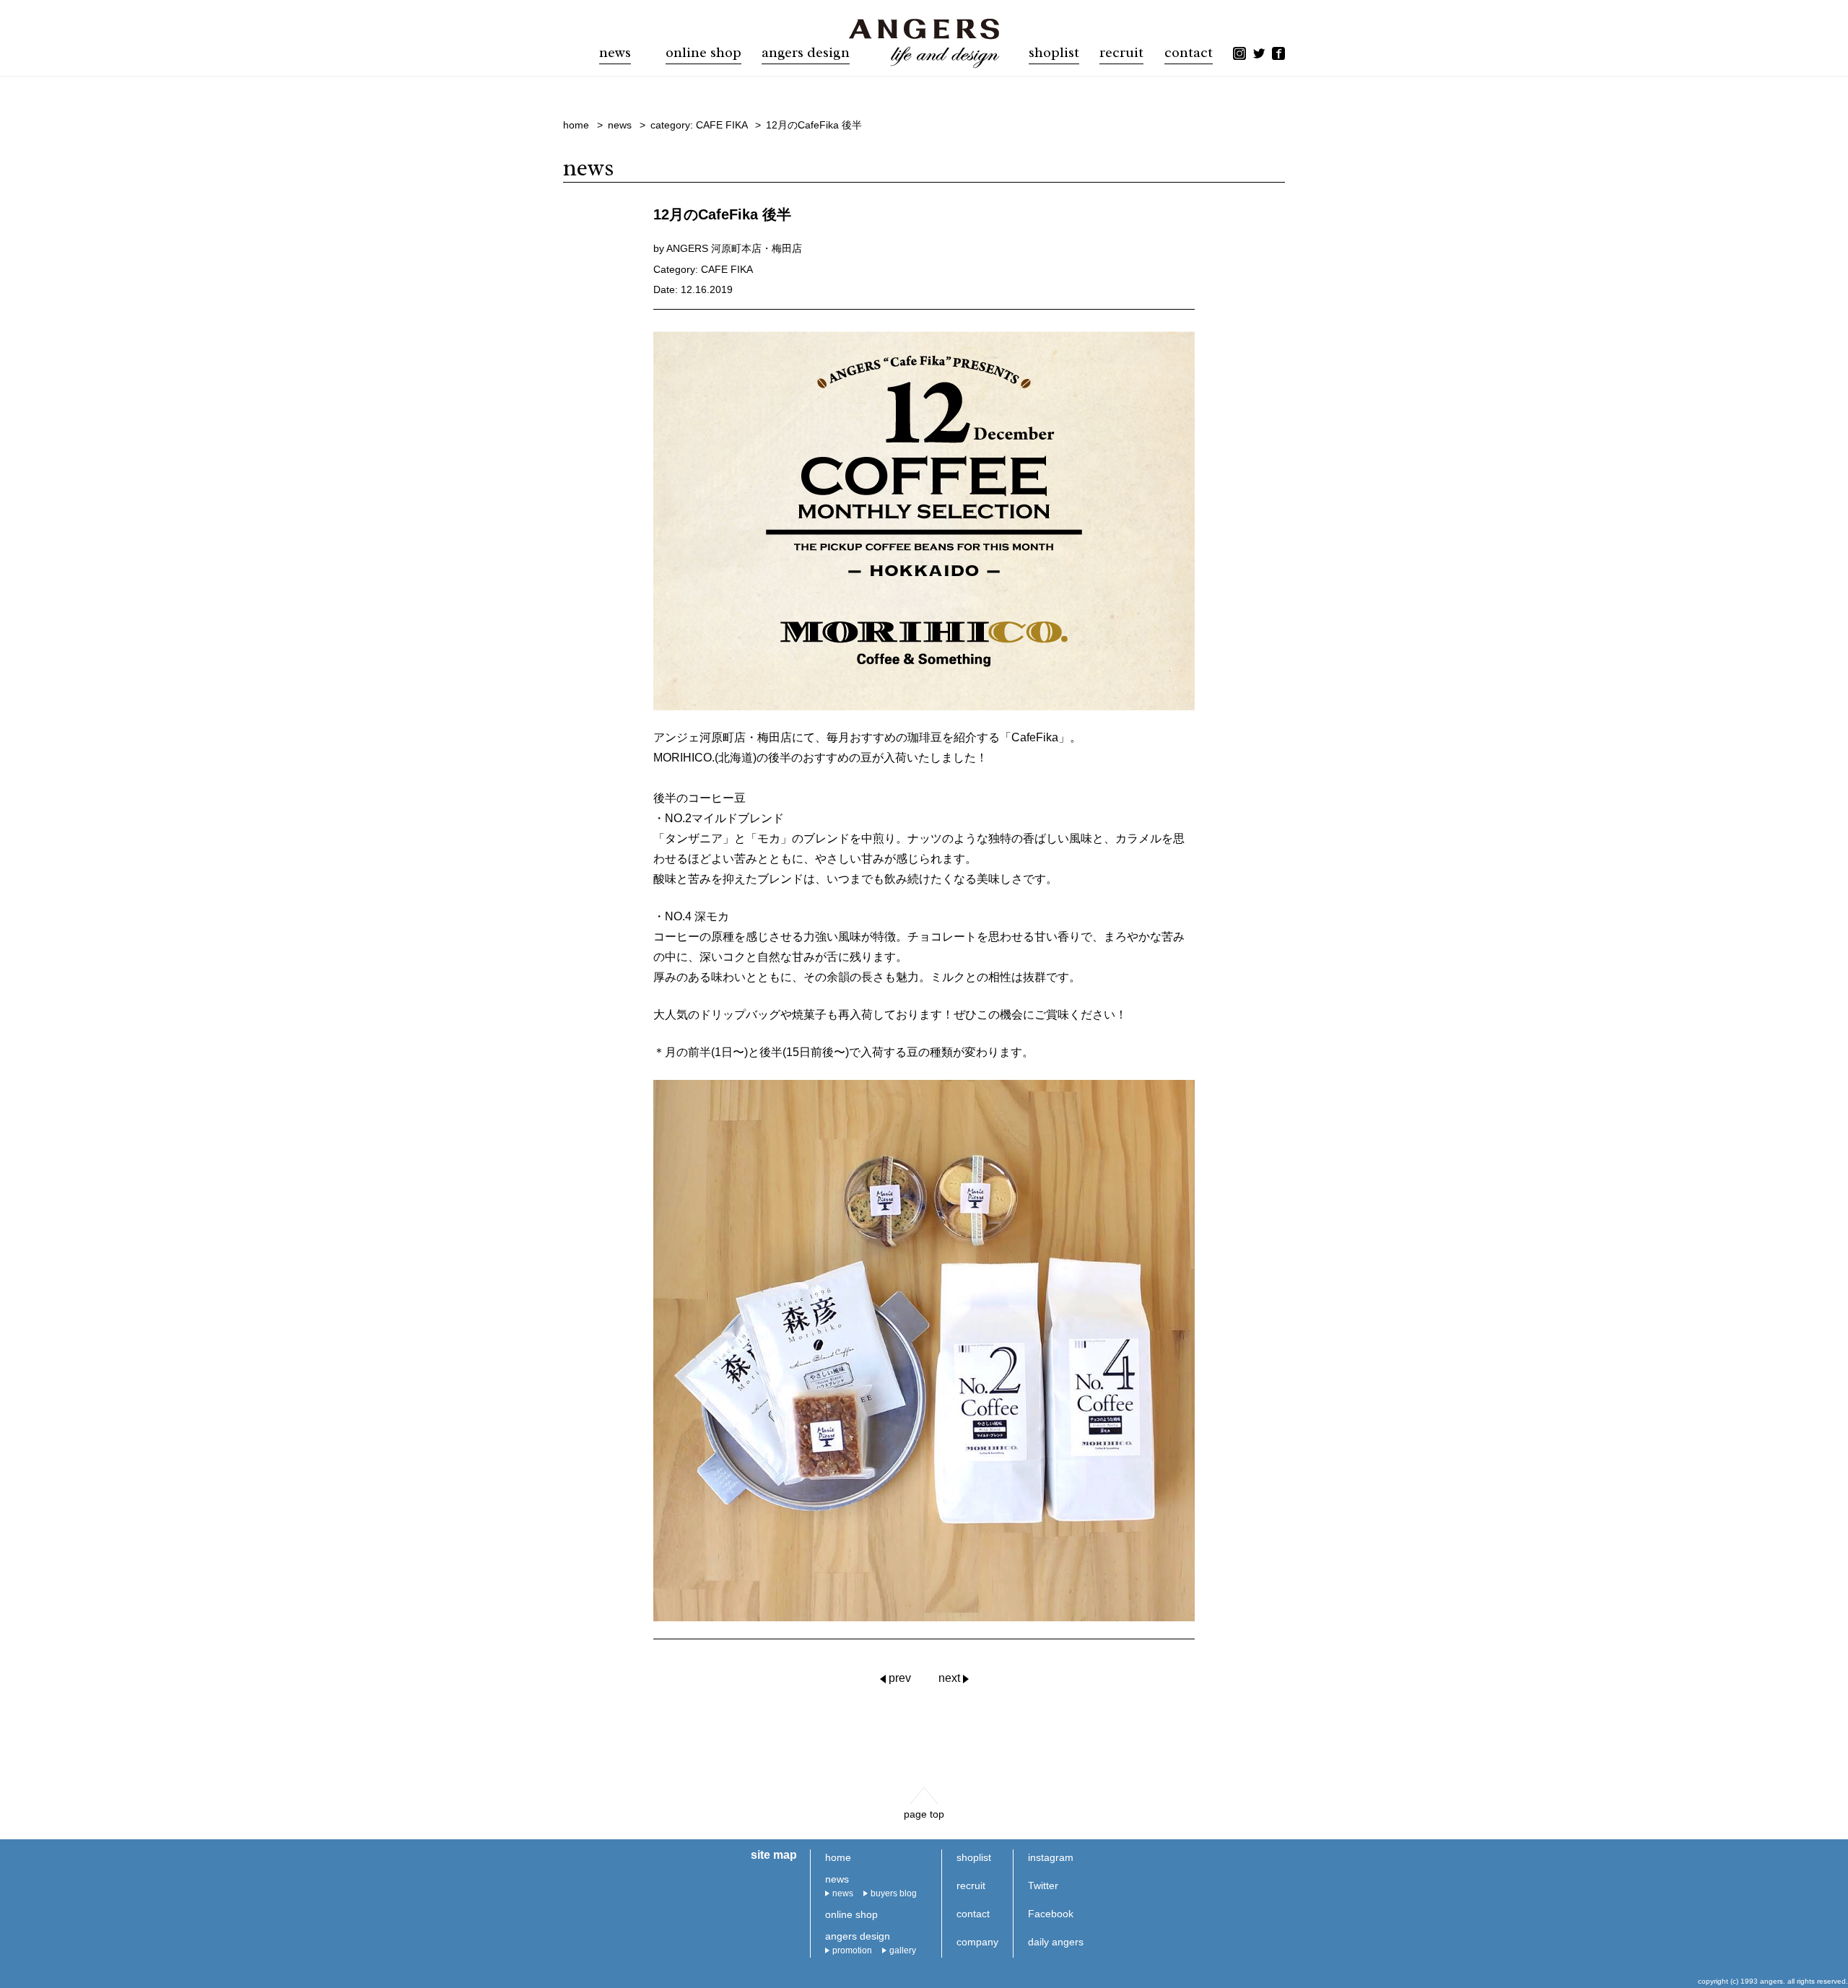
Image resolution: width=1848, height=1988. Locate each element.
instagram (1051, 1857)
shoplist (1054, 53)
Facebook (1051, 1914)
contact (1189, 53)
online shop (703, 53)
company (977, 1942)
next (949, 1678)
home (838, 1857)
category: (699, 125)
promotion (852, 1950)
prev (900, 1678)
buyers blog (894, 1893)
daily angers (1056, 1942)
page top (924, 1814)
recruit (1121, 53)
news (843, 1893)
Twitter (1043, 1885)
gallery (903, 1950)
